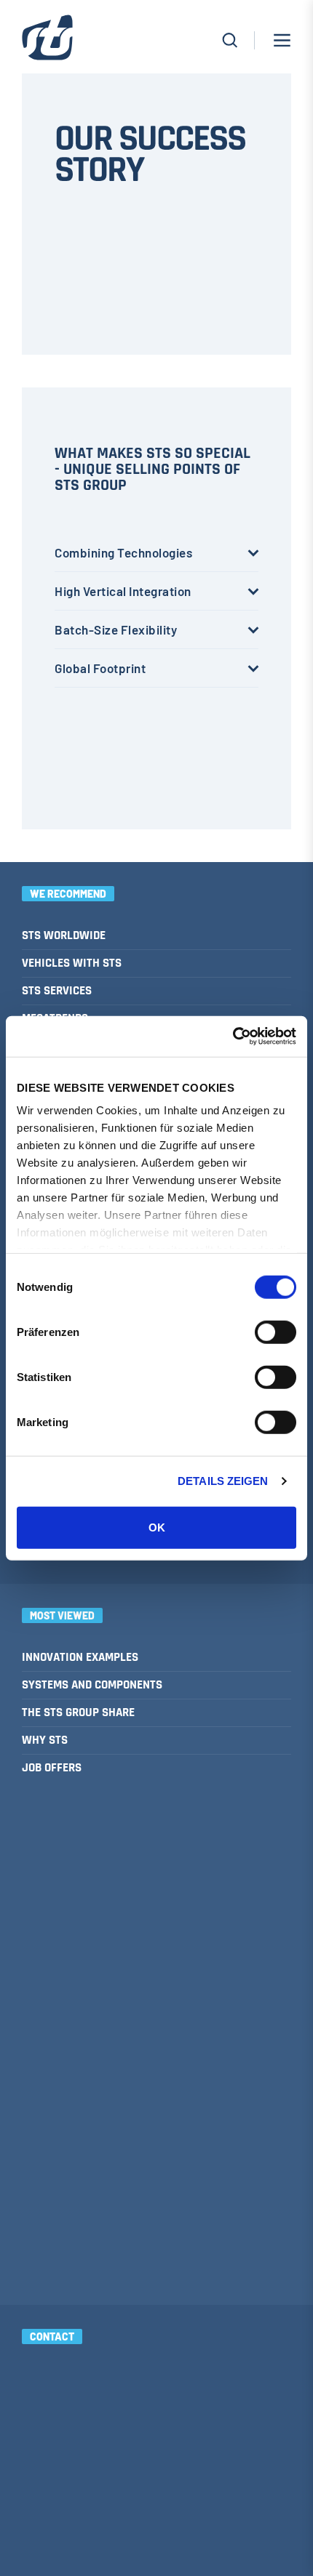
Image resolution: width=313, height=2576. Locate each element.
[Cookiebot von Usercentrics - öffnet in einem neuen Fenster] (233, 1037)
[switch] (276, 1332)
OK (157, 1527)
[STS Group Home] (47, 44)
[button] (282, 40)
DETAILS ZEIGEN (223, 1481)
